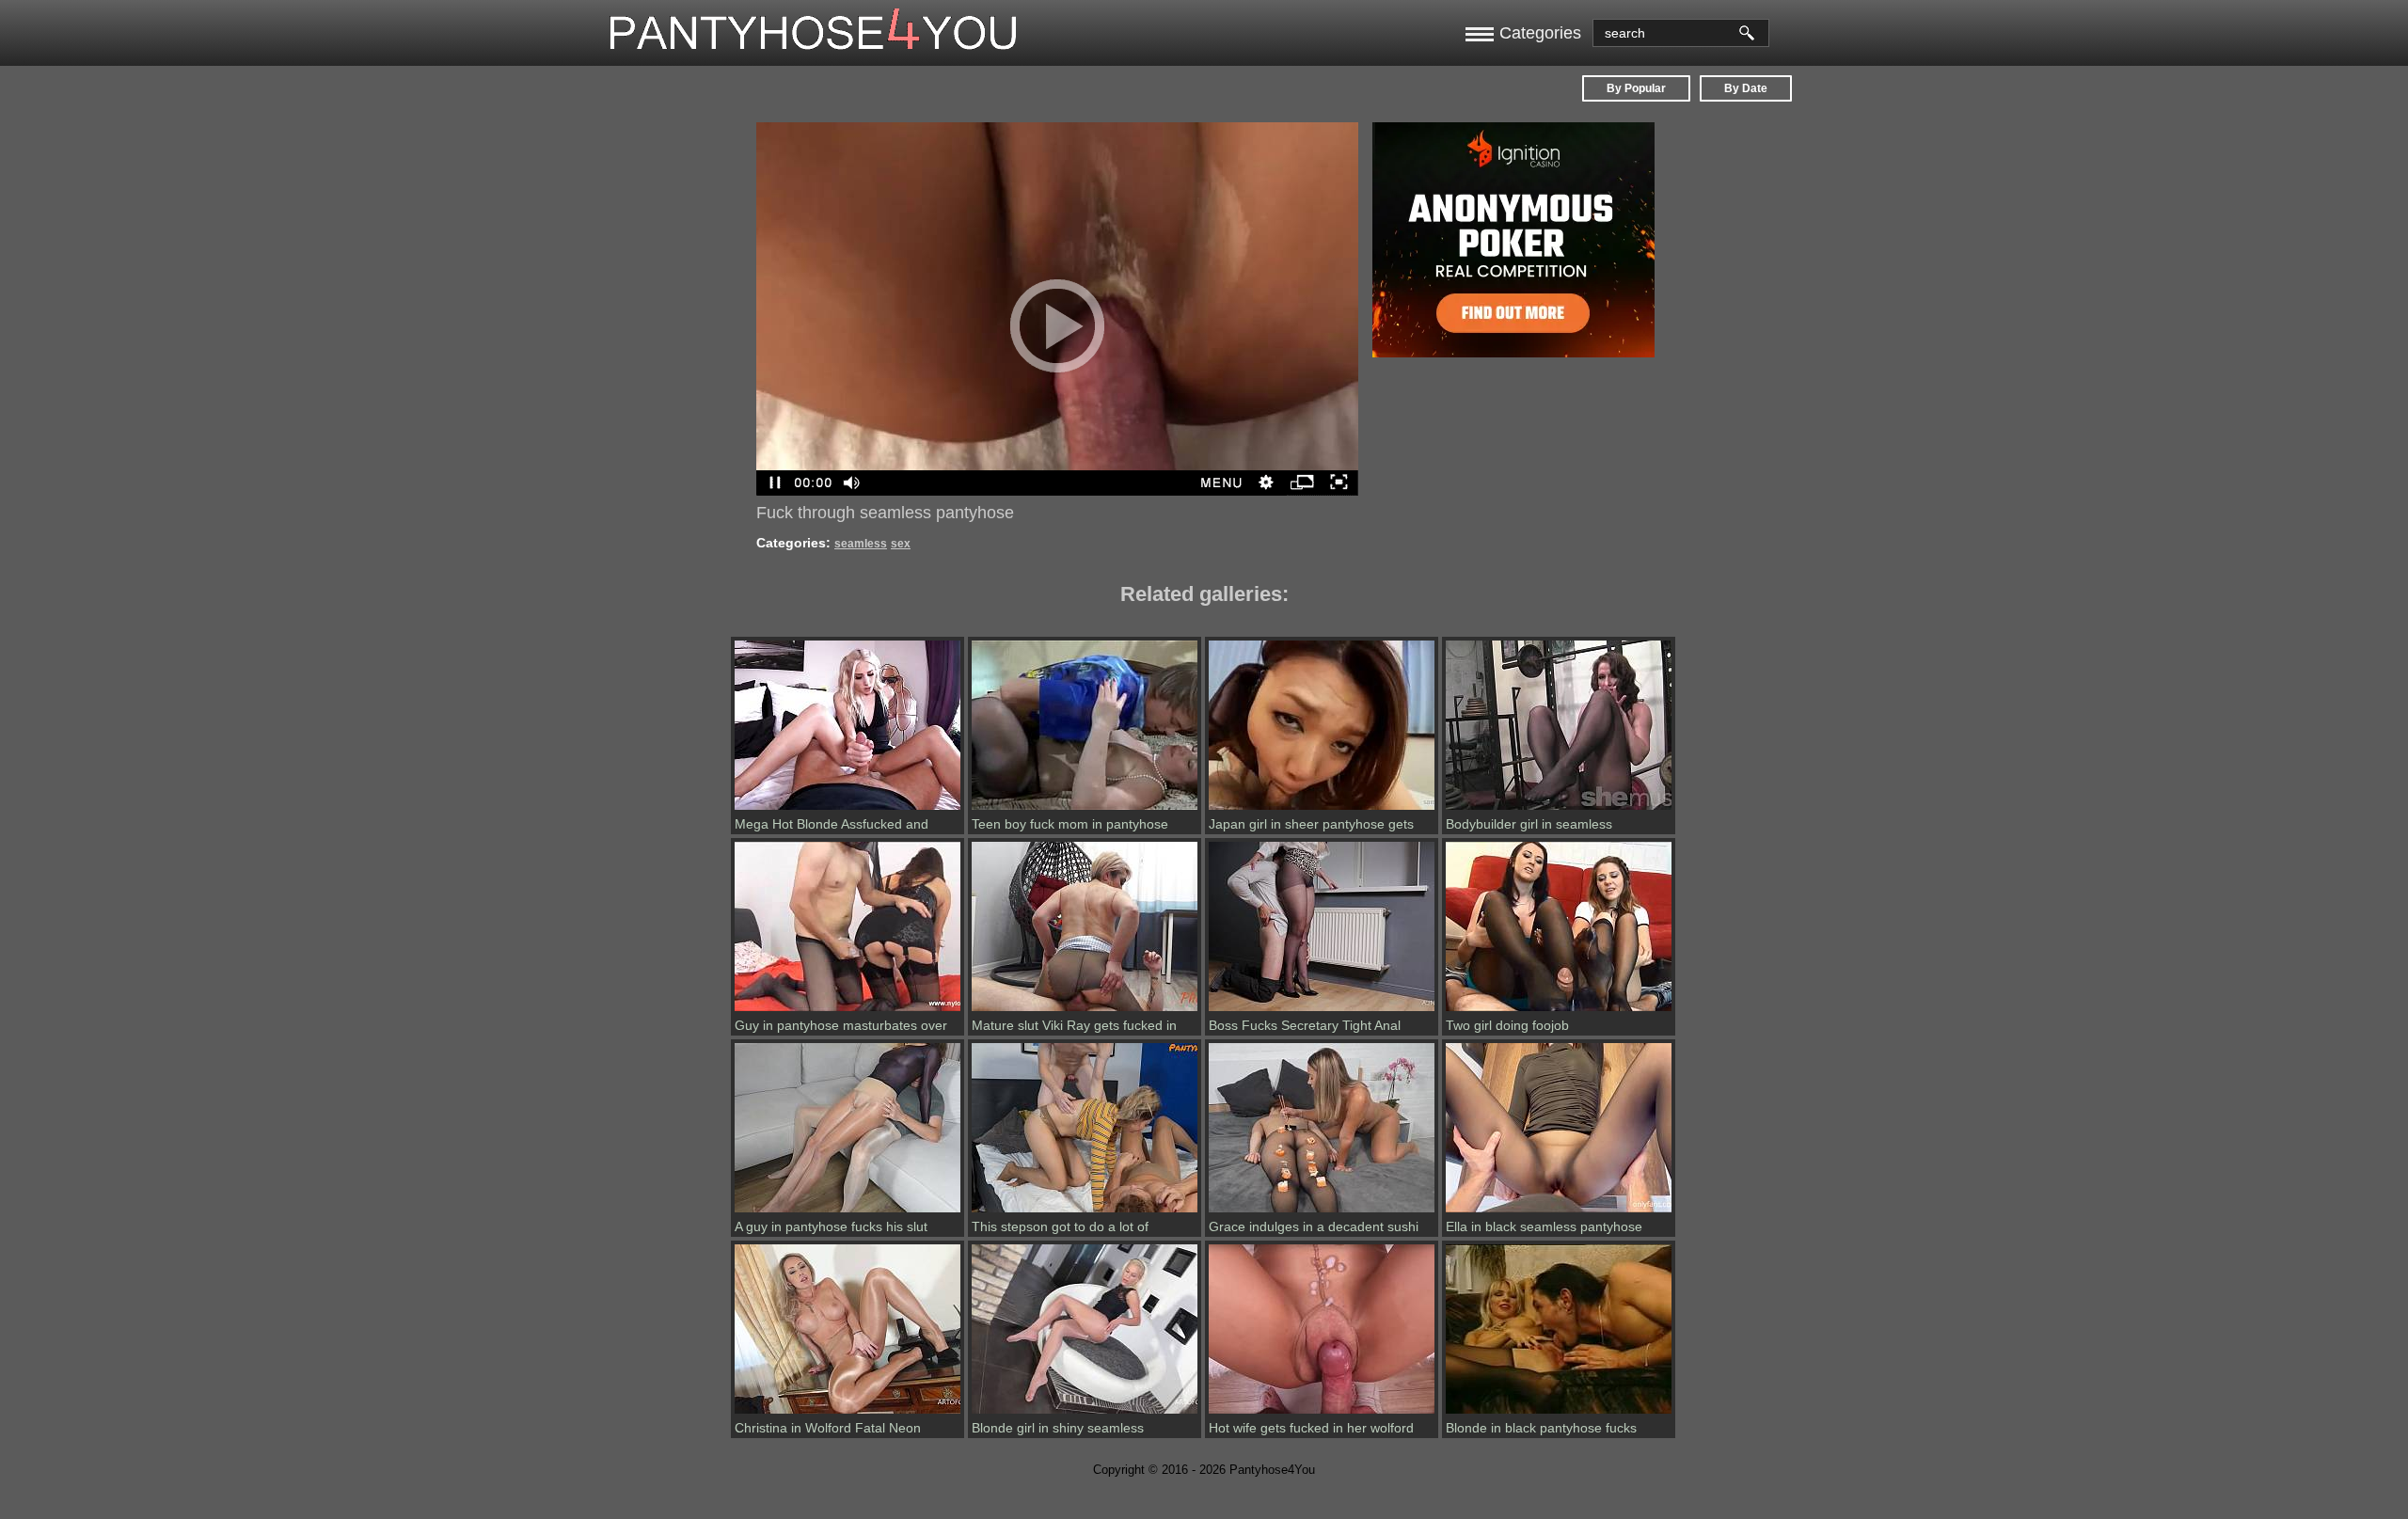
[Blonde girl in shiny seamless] (1085, 1414)
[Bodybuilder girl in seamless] (1559, 810)
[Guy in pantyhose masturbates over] (848, 1011)
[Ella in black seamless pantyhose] (1559, 1212)
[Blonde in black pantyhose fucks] (1559, 1414)
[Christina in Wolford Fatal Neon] (848, 1414)
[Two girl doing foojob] (1559, 1011)
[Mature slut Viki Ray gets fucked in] (1085, 1011)
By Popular (1636, 88)
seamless (861, 544)
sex (901, 544)
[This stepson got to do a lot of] (1085, 1212)
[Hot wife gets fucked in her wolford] (1322, 1414)
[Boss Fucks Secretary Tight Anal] (1322, 1011)
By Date (1746, 88)
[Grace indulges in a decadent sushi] (1322, 1212)
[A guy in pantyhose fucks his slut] (848, 1212)
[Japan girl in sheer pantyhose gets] (1322, 810)
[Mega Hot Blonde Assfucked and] (848, 810)
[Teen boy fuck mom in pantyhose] (1085, 810)
